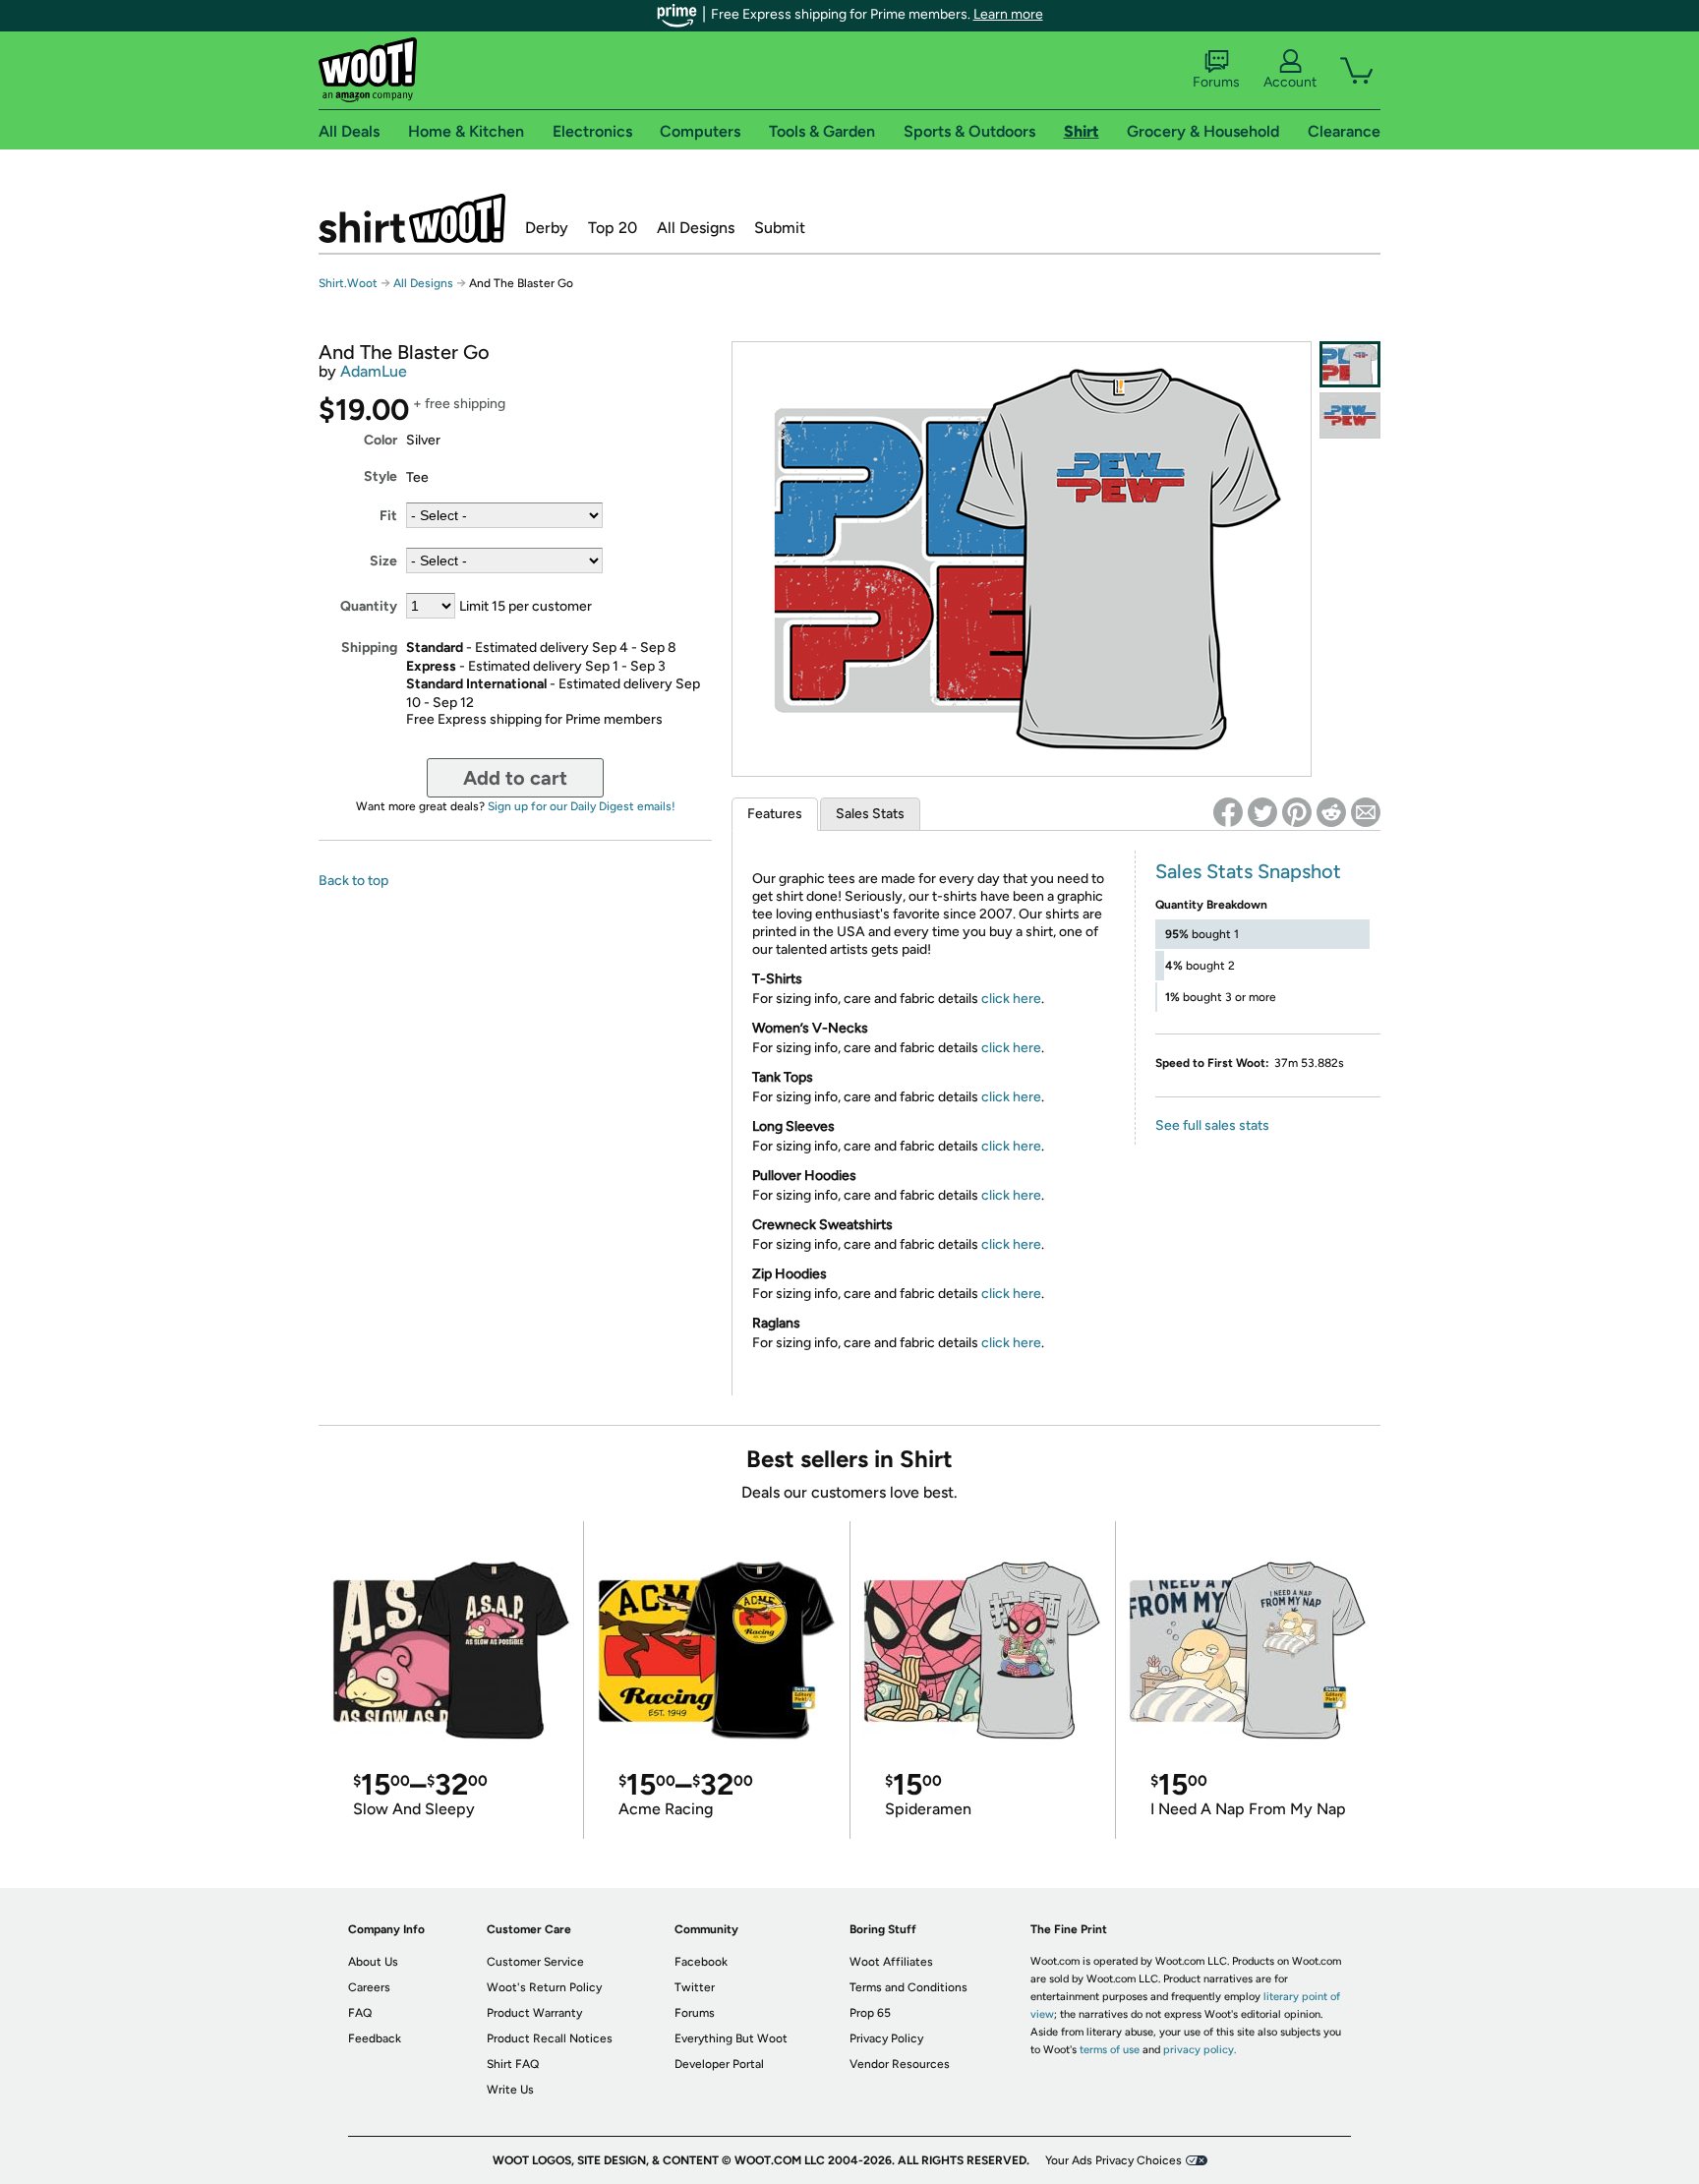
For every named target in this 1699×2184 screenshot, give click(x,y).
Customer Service (535, 1962)
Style (381, 476)
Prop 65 (870, 2013)
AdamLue (374, 371)
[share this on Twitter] (1262, 812)
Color (381, 440)
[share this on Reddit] (1331, 812)
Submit (780, 228)
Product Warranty (534, 2013)
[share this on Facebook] (1228, 812)
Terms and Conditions (908, 1987)
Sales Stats (870, 814)
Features (775, 814)
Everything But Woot (731, 2038)
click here (1011, 999)
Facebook (701, 1962)
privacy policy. (1200, 2050)
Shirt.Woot (412, 218)
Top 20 (613, 228)
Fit (388, 516)
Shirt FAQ (513, 2064)
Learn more (1008, 14)
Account (1290, 82)
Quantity (369, 606)
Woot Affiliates (891, 1962)
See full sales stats (1212, 1125)
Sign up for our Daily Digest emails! (582, 806)
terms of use (1110, 2050)
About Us (373, 1962)
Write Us (510, 2090)
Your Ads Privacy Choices (1113, 2160)
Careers (369, 1987)
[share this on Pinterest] (1297, 812)
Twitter (695, 1987)
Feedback (375, 2038)
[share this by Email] (1366, 812)
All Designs (696, 228)
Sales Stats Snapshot (1248, 871)
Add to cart (515, 778)
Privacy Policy (886, 2038)
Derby (547, 228)
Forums (1216, 82)
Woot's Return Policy (544, 1987)
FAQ (360, 2013)
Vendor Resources (900, 2064)
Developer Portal (719, 2064)
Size (383, 561)
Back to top (353, 881)
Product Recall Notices (550, 2038)
